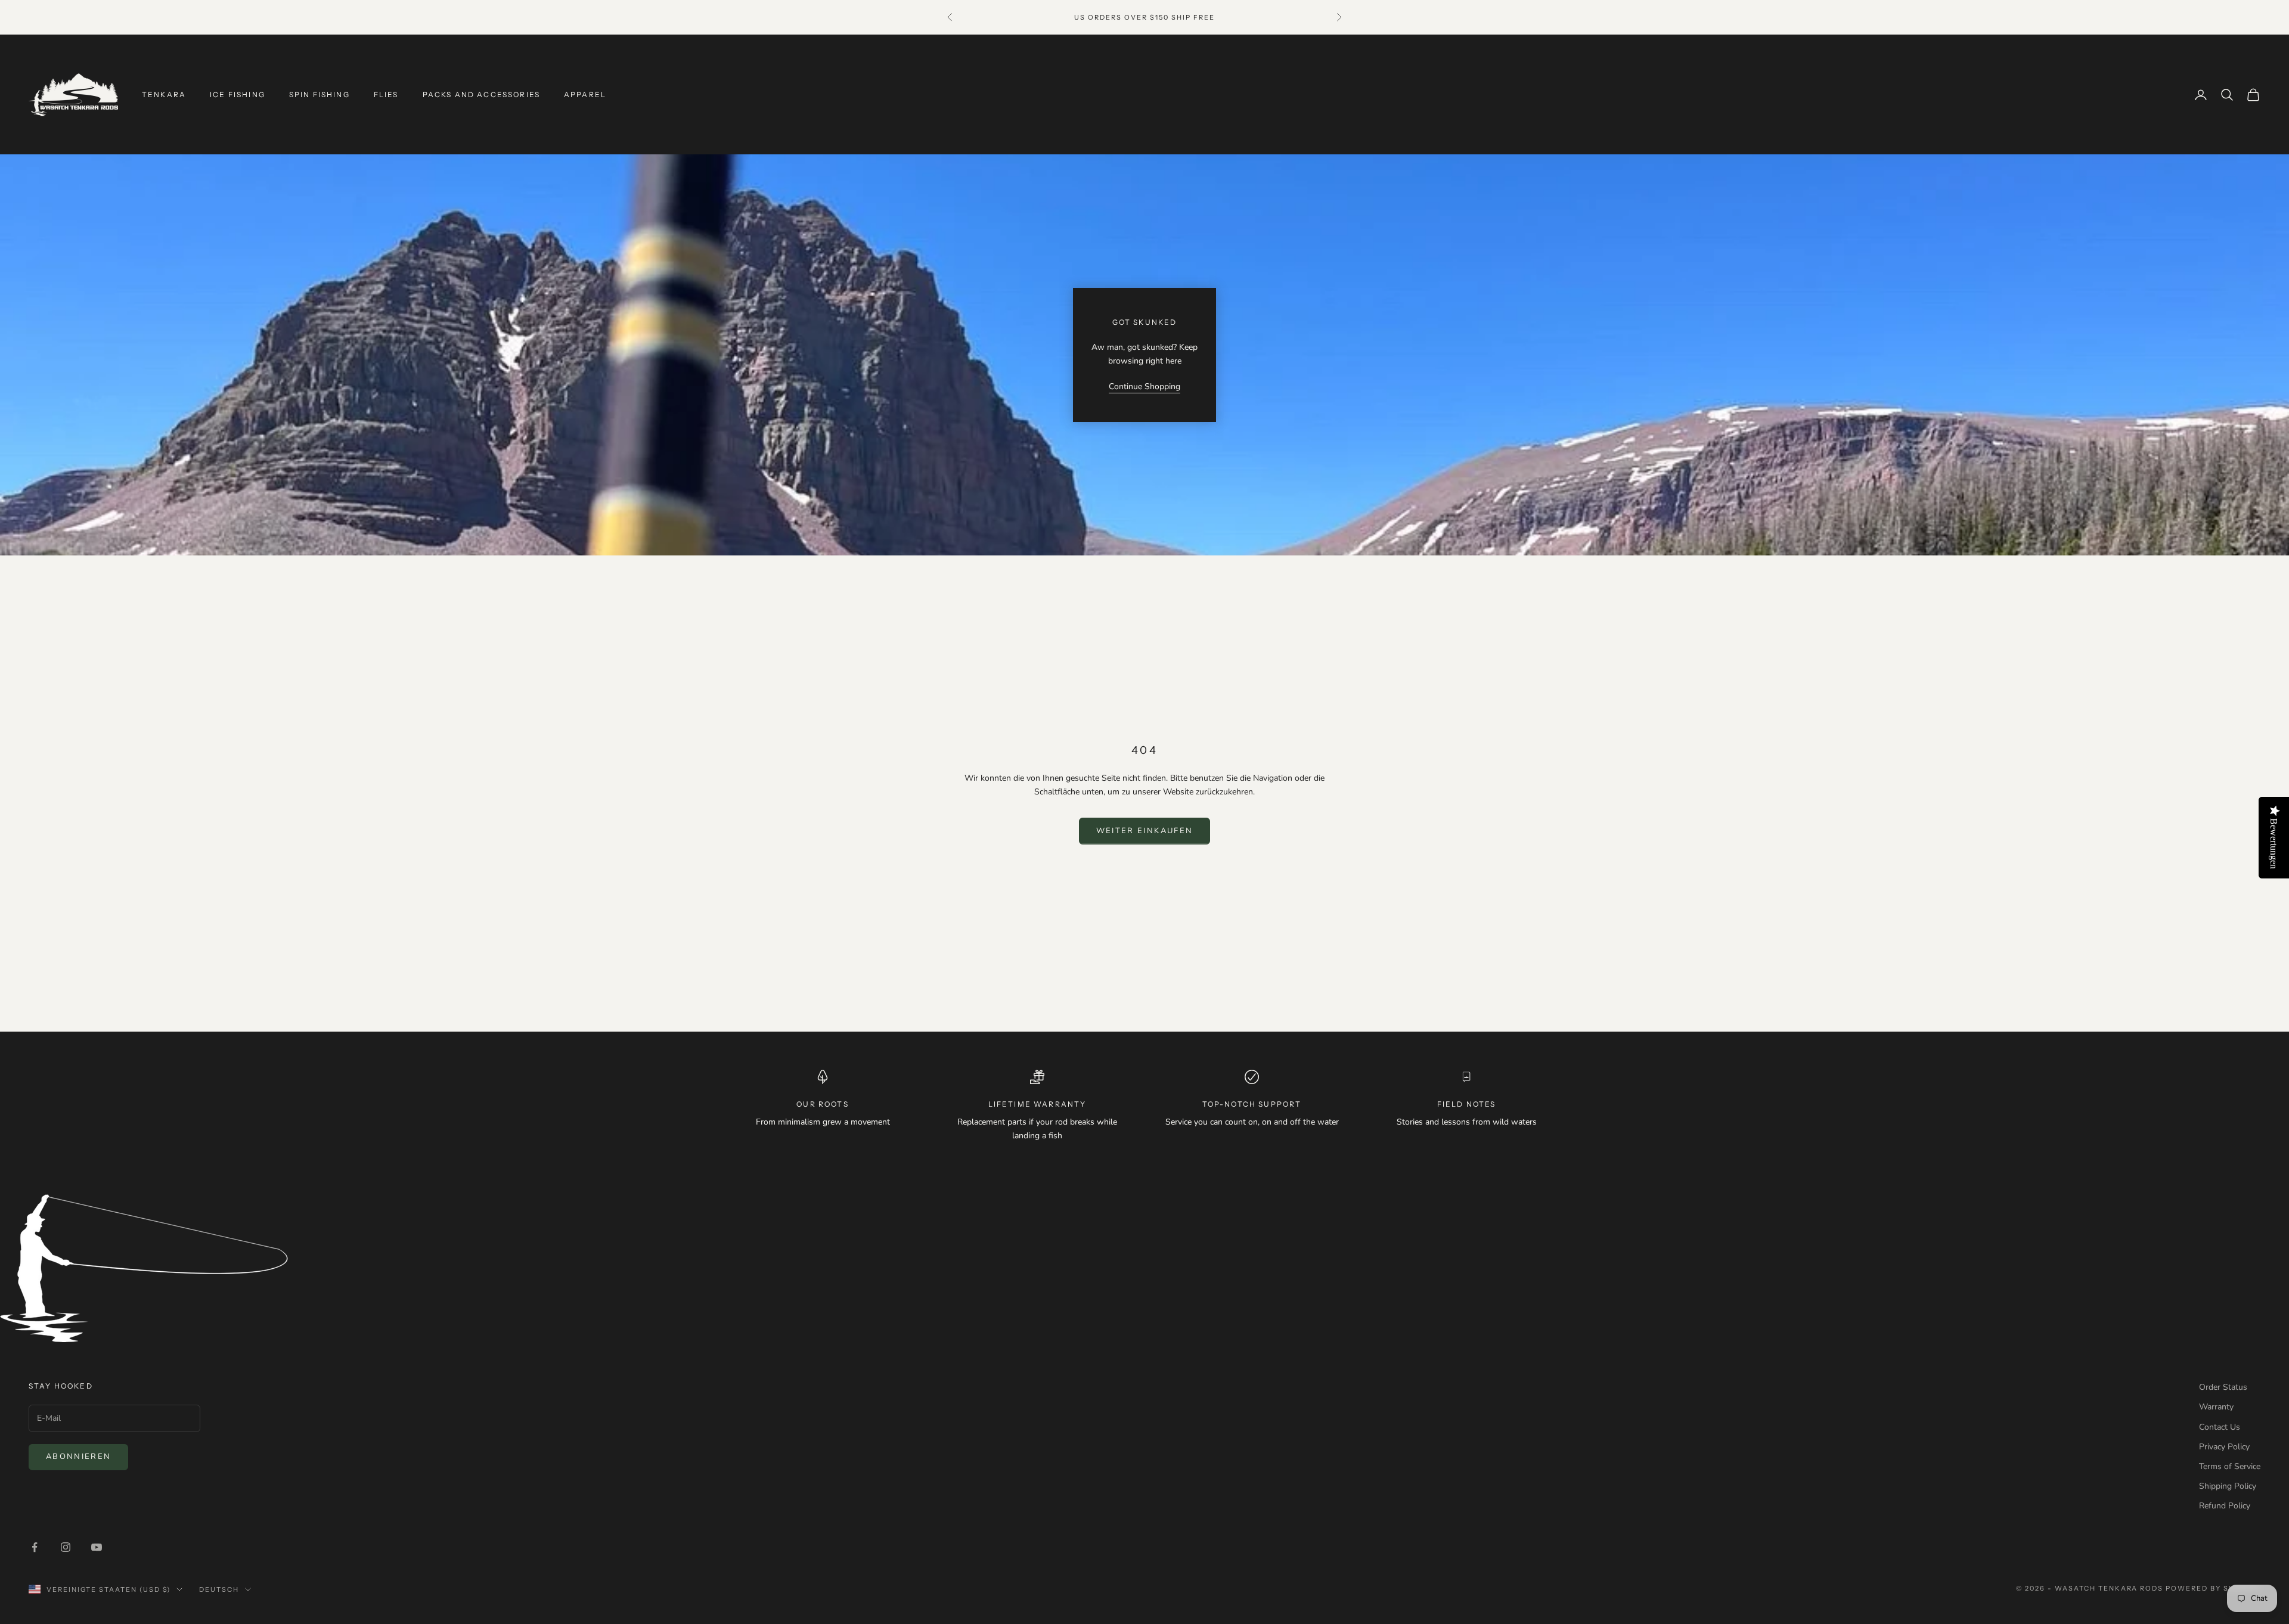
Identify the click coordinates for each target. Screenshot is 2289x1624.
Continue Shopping (1144, 386)
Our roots (822, 1104)
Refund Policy (2225, 1506)
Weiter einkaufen (1144, 831)
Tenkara (164, 94)
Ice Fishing (238, 94)
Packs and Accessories (481, 94)
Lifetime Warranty (1038, 1104)
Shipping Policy (2228, 1486)
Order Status (2223, 1387)
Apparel (585, 94)
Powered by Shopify (2213, 1588)
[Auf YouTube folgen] (97, 1547)
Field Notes (1467, 1104)
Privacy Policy (2224, 1447)
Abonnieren (78, 1457)
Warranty (2216, 1407)
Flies (386, 94)
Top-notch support (1252, 1104)
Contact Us (2220, 1427)
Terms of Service (2230, 1466)
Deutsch (219, 1589)
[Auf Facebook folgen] (35, 1547)
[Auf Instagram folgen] (66, 1547)
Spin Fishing (320, 94)
